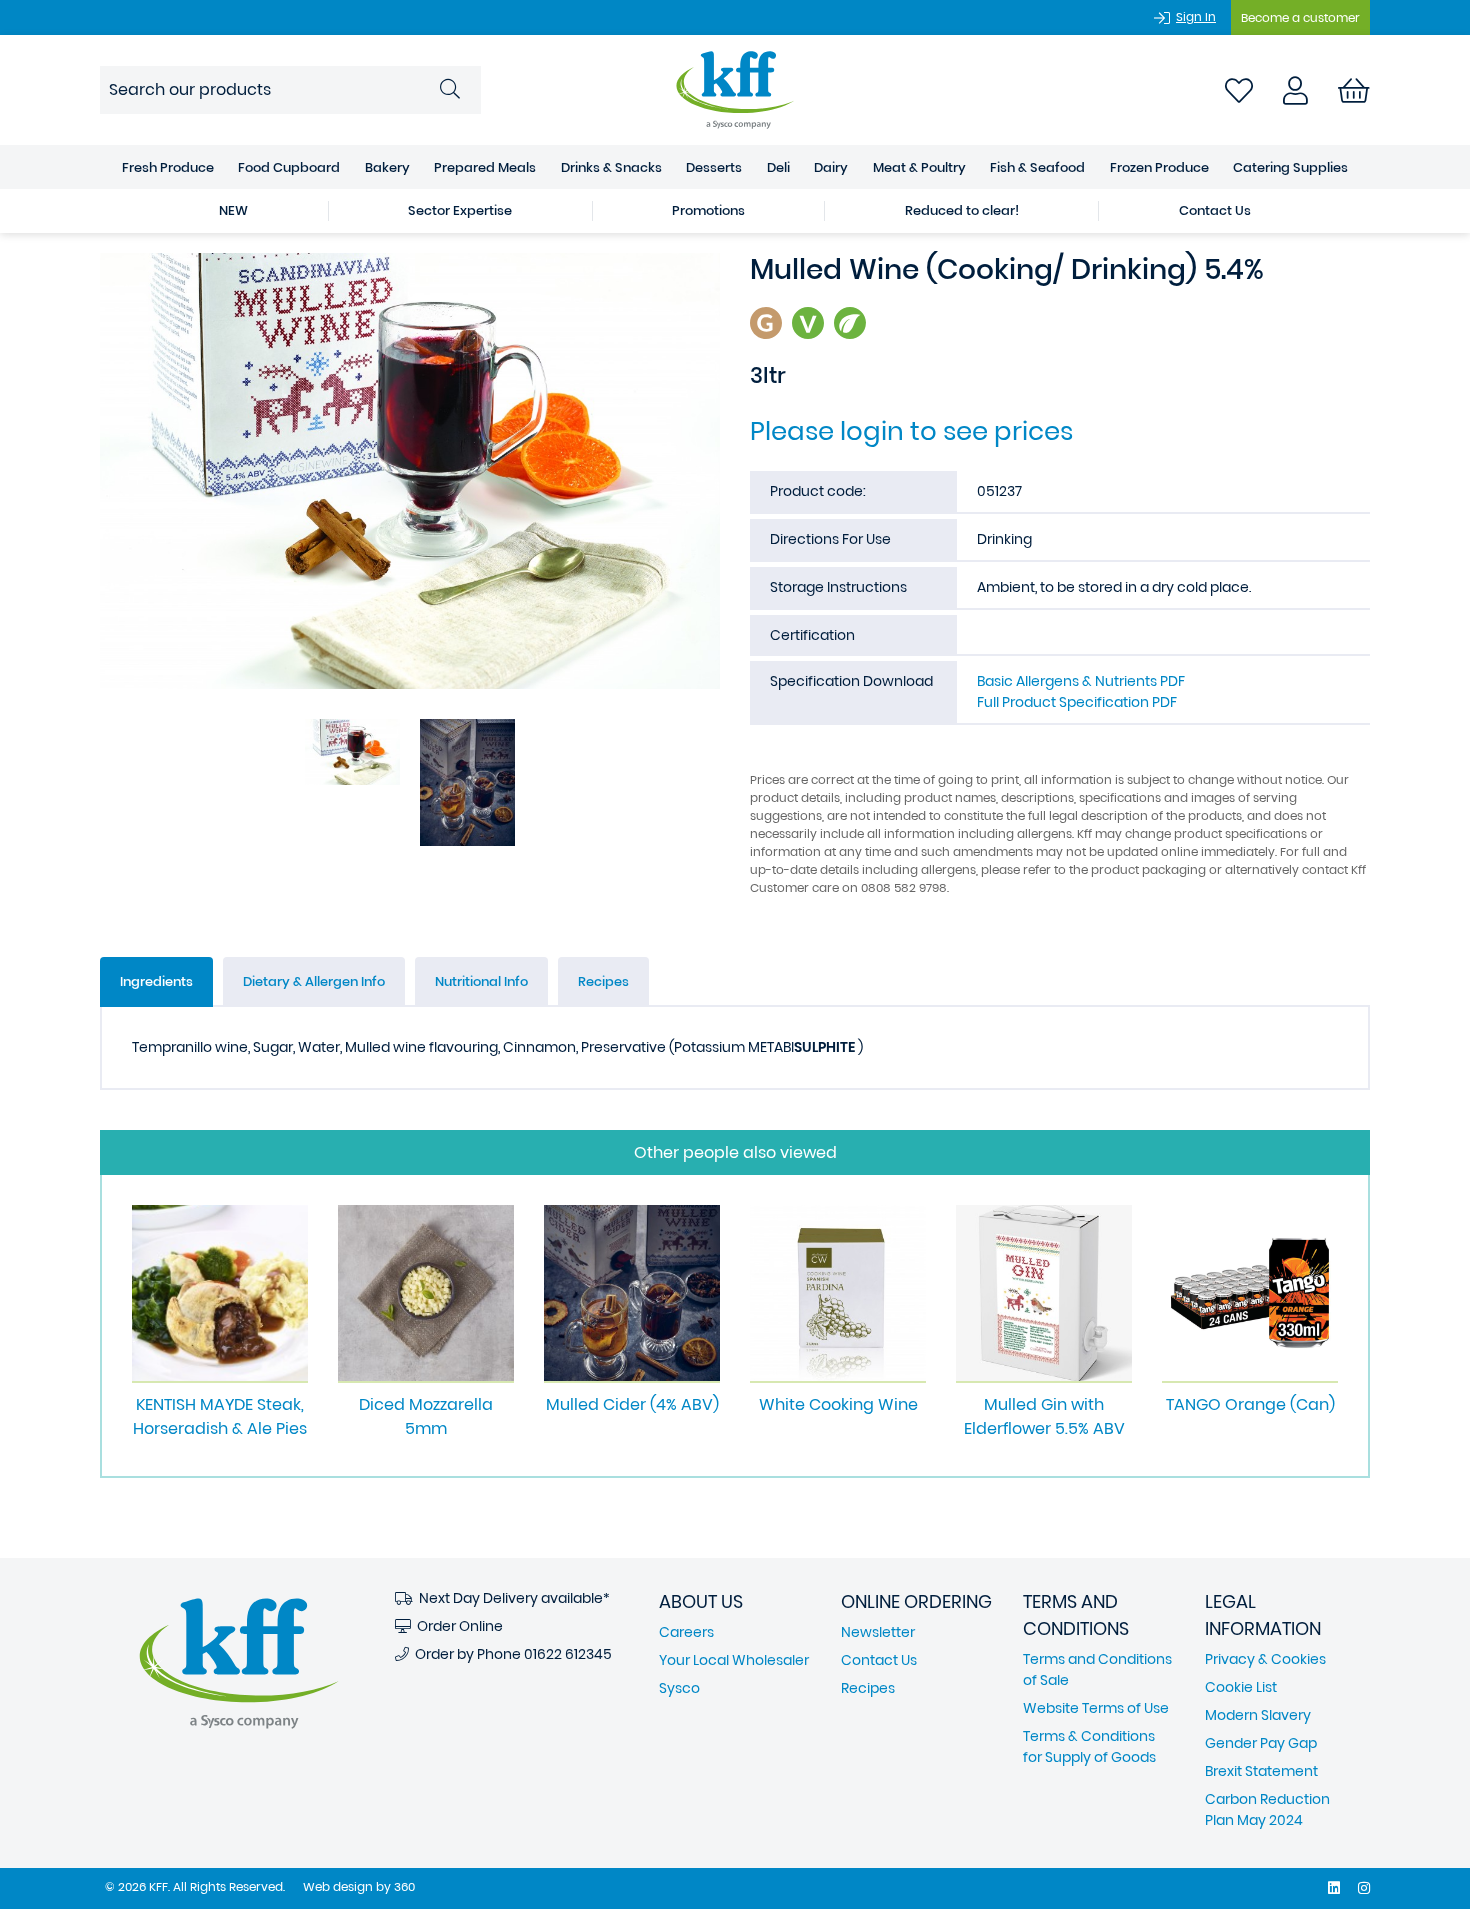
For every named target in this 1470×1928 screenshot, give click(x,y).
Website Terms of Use (1096, 1708)
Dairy (831, 167)
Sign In (1196, 16)
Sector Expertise (460, 210)
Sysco (679, 1688)
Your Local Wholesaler (734, 1660)
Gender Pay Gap (1261, 1743)
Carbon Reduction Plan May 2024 (1267, 1809)
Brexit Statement (1261, 1771)
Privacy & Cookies (1265, 1659)
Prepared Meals (485, 167)
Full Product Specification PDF (1077, 702)
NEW (233, 210)
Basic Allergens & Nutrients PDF (1081, 681)
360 (404, 1886)
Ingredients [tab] (156, 981)
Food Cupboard (289, 167)
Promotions (708, 210)
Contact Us (1215, 210)
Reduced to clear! (962, 210)
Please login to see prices (911, 431)
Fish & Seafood (1037, 167)
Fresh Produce (168, 167)
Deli (778, 167)
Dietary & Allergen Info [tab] (314, 981)
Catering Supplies (1290, 167)
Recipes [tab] (603, 981)
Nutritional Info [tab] (481, 981)
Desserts (714, 167)
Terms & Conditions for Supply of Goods (1089, 1746)
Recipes (868, 1688)
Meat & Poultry (919, 167)
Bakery (387, 167)
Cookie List (1241, 1687)
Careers (686, 1632)
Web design (338, 1886)
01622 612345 (568, 1654)
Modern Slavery (1258, 1715)
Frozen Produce (1159, 167)
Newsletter (878, 1632)
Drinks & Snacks (611, 167)
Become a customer (1300, 17)
